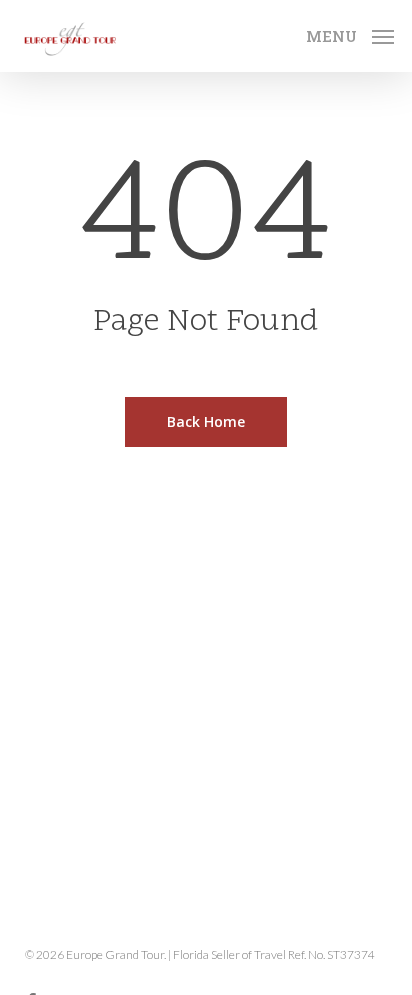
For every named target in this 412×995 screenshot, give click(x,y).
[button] (350, 33)
